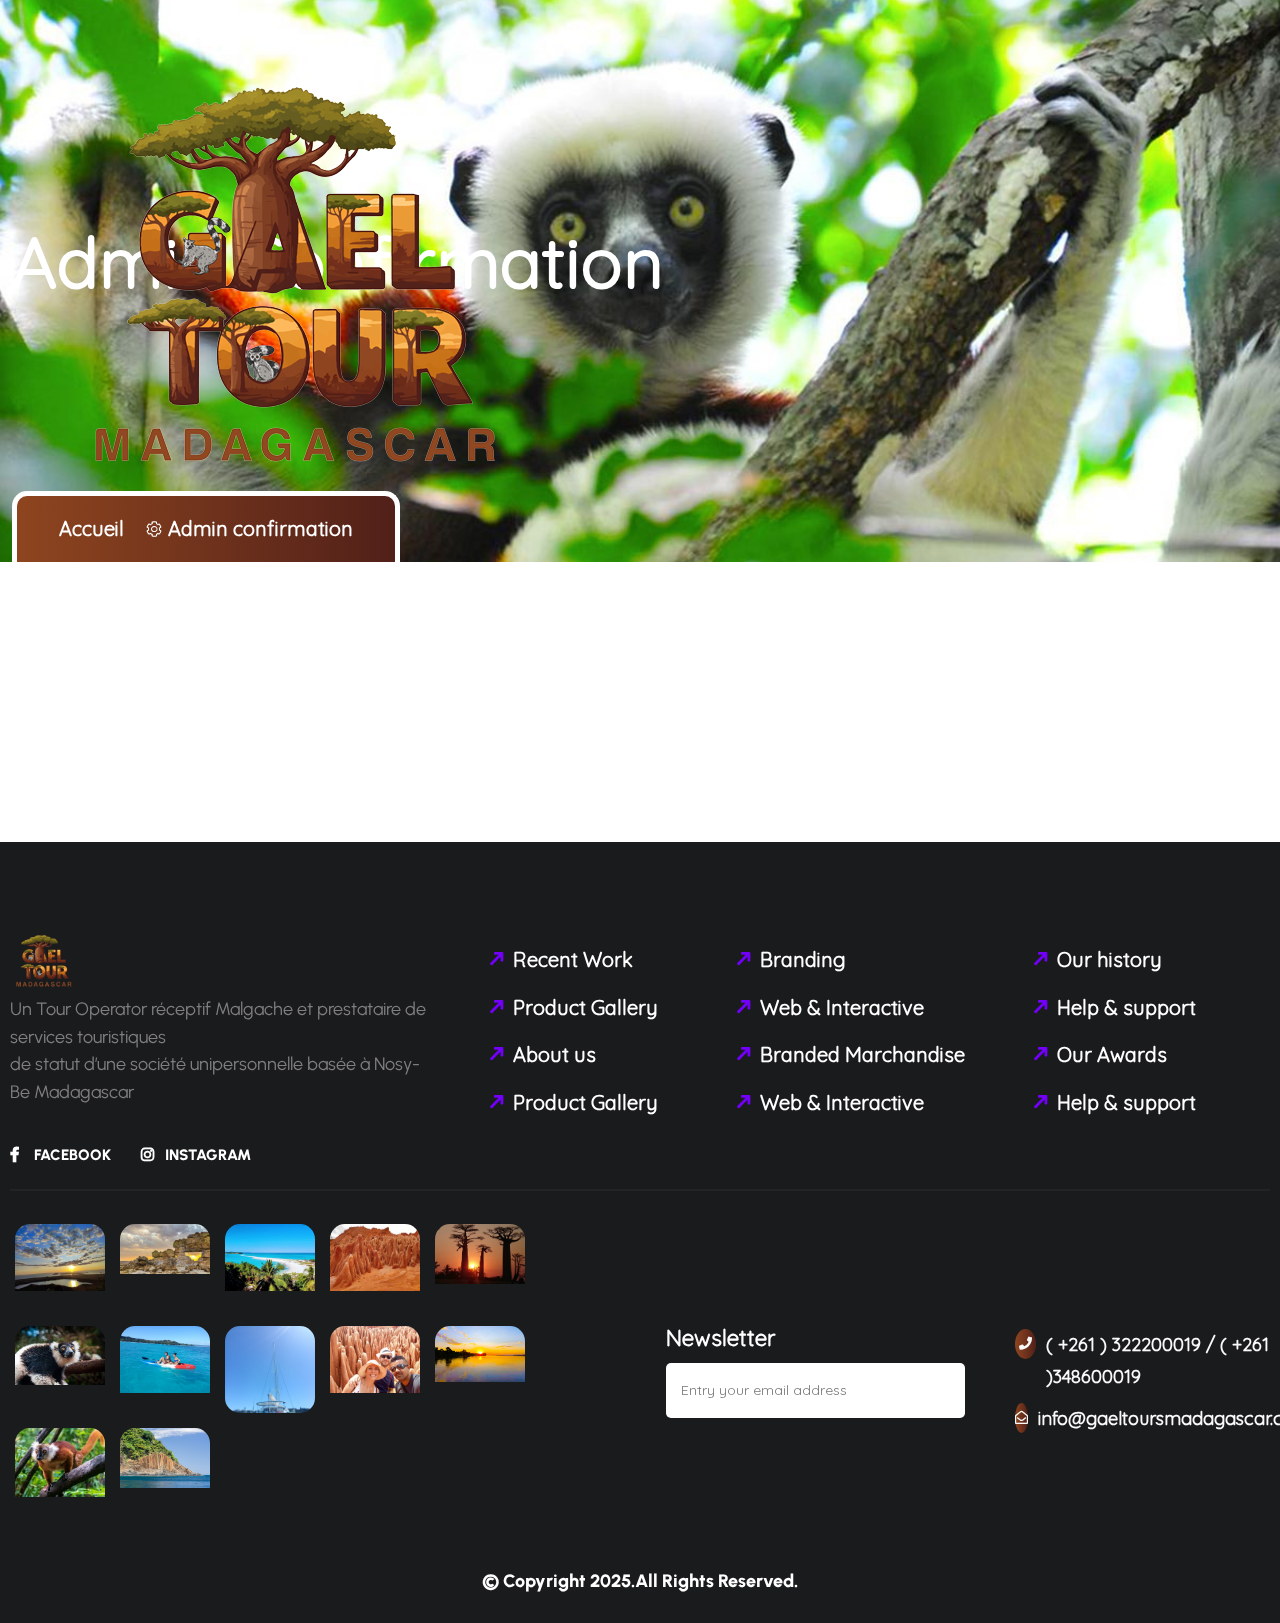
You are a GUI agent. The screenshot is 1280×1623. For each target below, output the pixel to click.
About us (554, 1054)
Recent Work (573, 959)
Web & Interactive (842, 1007)
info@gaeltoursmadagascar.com (1154, 1418)
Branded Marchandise (862, 1054)
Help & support (1126, 1007)
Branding (803, 959)
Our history (1109, 959)
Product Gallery (585, 1007)
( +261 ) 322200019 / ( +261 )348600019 (1157, 1360)
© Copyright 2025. (558, 1581)
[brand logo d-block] (300, 278)
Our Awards (1112, 1054)
